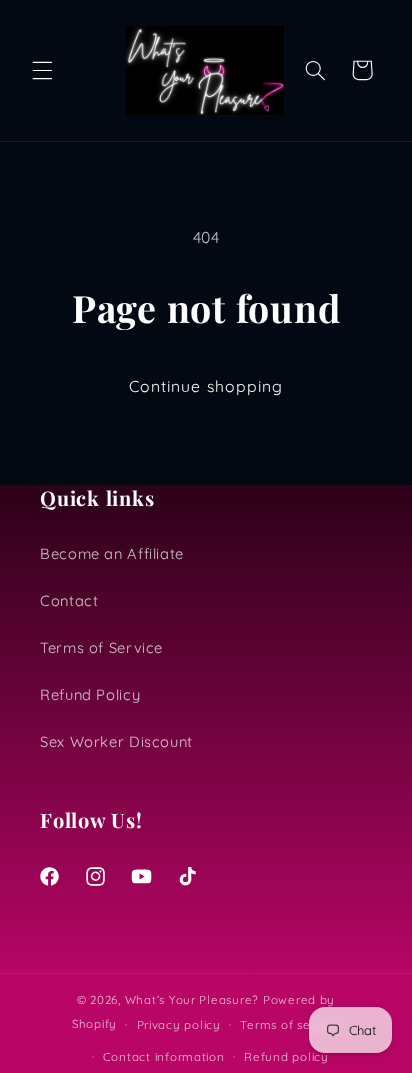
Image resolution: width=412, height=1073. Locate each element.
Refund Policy (90, 694)
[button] (42, 70)
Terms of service (290, 1024)
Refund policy (286, 1056)
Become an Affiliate (112, 553)
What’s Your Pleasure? (192, 999)
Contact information (164, 1056)
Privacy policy (179, 1024)
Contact (69, 600)
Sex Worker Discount (116, 741)
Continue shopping (206, 386)
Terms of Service (101, 647)
